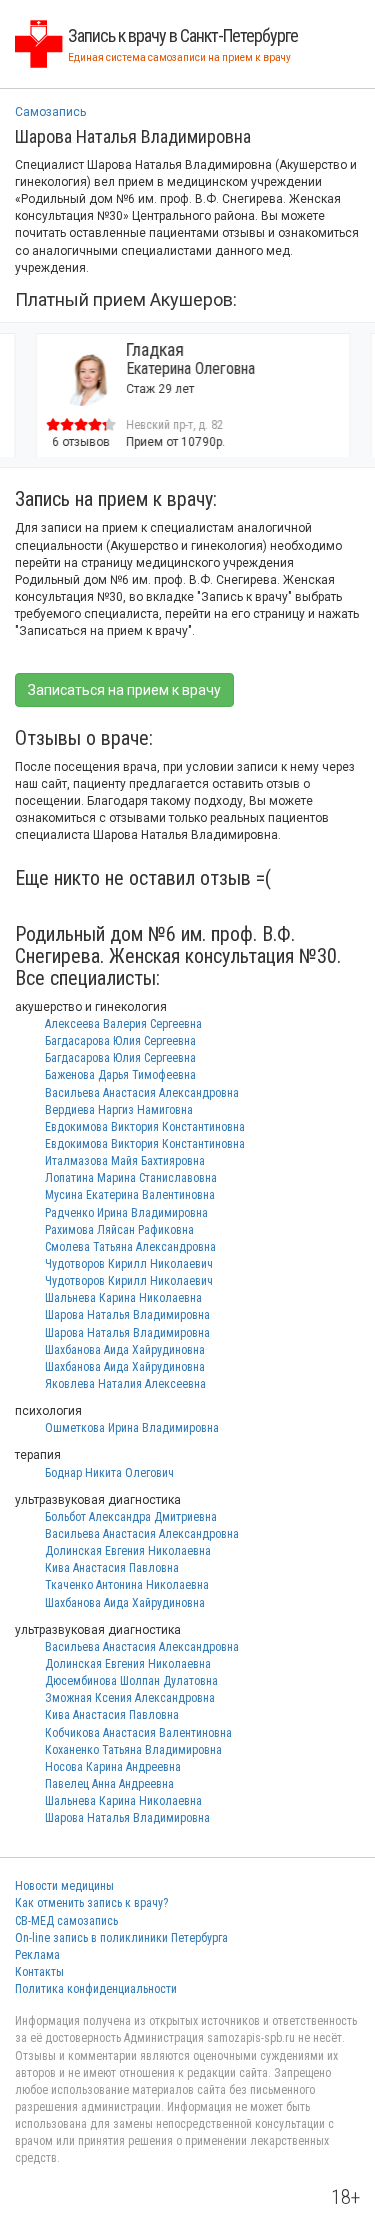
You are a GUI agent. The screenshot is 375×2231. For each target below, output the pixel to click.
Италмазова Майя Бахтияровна (125, 1161)
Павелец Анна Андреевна (109, 1784)
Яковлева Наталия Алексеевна (125, 1384)
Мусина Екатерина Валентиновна (130, 1195)
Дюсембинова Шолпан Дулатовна (131, 1681)
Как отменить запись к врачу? (91, 1903)
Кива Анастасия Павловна (112, 1568)
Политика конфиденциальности (96, 1989)
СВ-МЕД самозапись (66, 1921)
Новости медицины (64, 1886)
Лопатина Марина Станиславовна (131, 1178)
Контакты (39, 1972)
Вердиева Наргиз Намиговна (119, 1110)
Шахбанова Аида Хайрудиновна (125, 1350)
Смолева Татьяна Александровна (130, 1247)
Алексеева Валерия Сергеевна (123, 1024)
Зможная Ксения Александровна (130, 1698)
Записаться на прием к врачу (124, 690)
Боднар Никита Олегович (109, 1473)
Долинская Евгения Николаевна (128, 1551)
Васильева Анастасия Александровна (142, 1093)
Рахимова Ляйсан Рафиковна (119, 1230)
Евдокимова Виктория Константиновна (145, 1127)
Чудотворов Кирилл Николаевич (129, 1264)
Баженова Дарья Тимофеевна (120, 1075)
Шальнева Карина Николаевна (123, 1298)
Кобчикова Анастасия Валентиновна (138, 1733)
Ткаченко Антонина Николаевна (127, 1585)
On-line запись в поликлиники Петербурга (121, 1938)
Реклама (37, 1955)
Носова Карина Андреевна (113, 1767)
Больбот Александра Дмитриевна (131, 1517)
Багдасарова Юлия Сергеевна (120, 1041)
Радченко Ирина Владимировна (126, 1213)
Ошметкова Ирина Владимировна (132, 1428)
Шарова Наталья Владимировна (127, 1315)
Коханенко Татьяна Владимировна (133, 1750)
